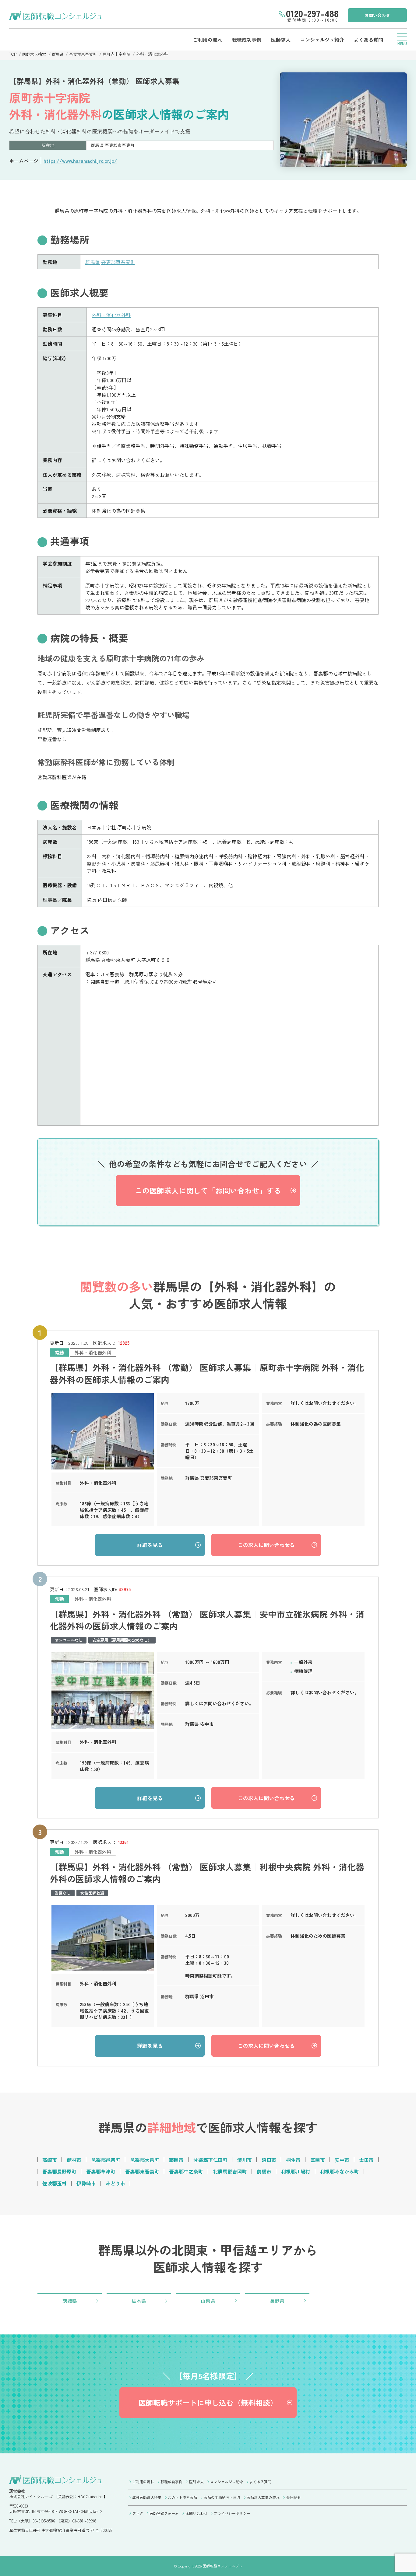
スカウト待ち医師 (182, 2497)
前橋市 (264, 2171)
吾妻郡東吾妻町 (83, 54)
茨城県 (70, 2301)
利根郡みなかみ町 (340, 2171)
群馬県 (58, 54)
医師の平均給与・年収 (222, 2497)
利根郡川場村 (296, 2171)
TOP (13, 54)
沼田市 (269, 2160)
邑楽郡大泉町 (145, 2160)
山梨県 (208, 2301)
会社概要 (293, 2497)
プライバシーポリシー (232, 2513)
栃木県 (139, 2301)
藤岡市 (176, 2160)
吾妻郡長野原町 (59, 2171)
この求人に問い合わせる (266, 1545)
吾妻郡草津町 (101, 2171)
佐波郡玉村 (55, 2183)
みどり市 (115, 2183)
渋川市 (245, 2160)
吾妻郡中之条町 (186, 2171)
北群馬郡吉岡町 (230, 2171)
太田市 (366, 2160)
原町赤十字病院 (116, 54)
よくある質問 (368, 40)
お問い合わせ (377, 15)
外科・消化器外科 (152, 54)
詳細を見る (150, 1545)
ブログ (138, 2513)
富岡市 (318, 2160)
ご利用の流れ (208, 40)
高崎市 (50, 2160)
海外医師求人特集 (147, 2497)
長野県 (277, 2301)
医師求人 (281, 40)
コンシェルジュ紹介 (322, 40)
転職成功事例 (247, 40)
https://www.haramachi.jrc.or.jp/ (80, 161)
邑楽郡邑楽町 (106, 2160)
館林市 (74, 2160)
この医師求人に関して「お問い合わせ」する (208, 1190)
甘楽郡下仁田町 (210, 2160)
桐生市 (293, 2160)
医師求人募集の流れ (263, 2497)
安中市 (342, 2160)
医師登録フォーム (164, 2513)
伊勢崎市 (86, 2183)
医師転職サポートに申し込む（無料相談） (208, 2402)
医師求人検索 (34, 54)
